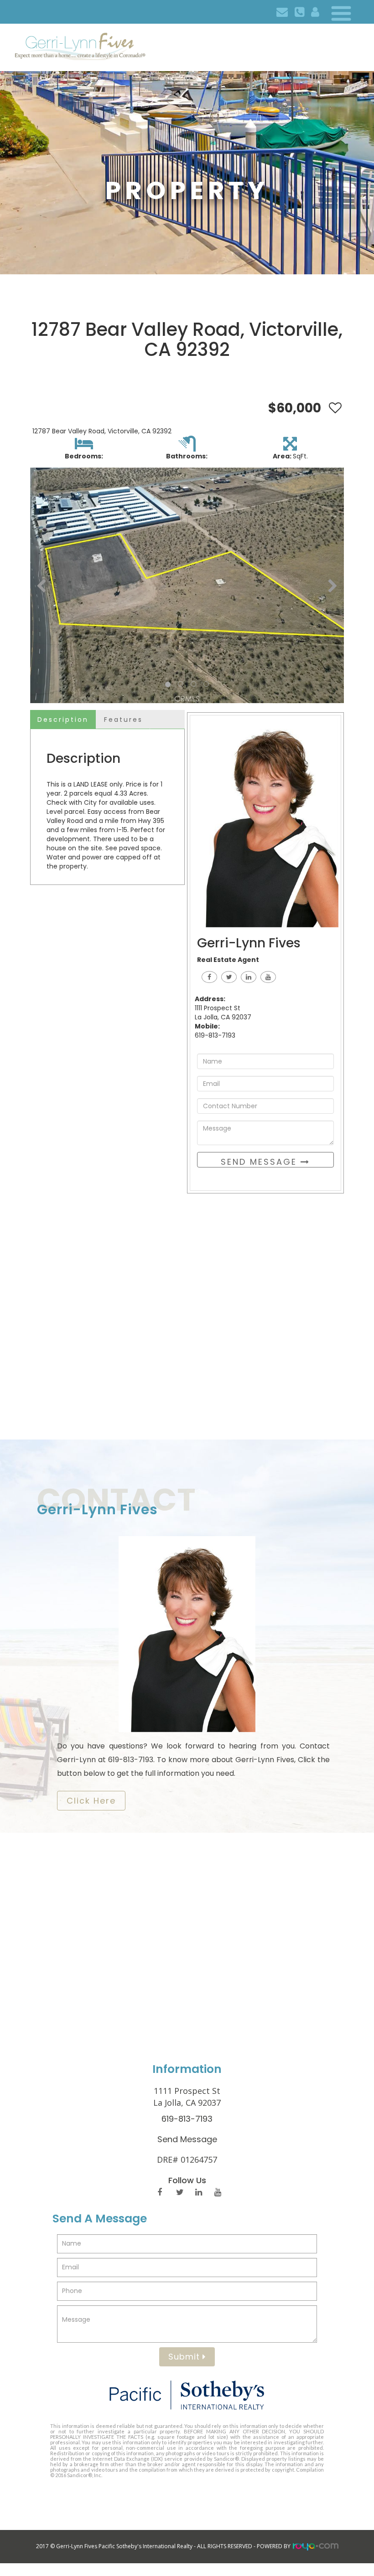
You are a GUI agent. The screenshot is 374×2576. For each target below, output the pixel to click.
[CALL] (299, 12)
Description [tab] (63, 720)
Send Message (261, 1162)
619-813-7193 (187, 2119)
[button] (42, 586)
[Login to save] (333, 408)
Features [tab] (123, 720)
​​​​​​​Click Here (91, 1801)
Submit (185, 2357)
